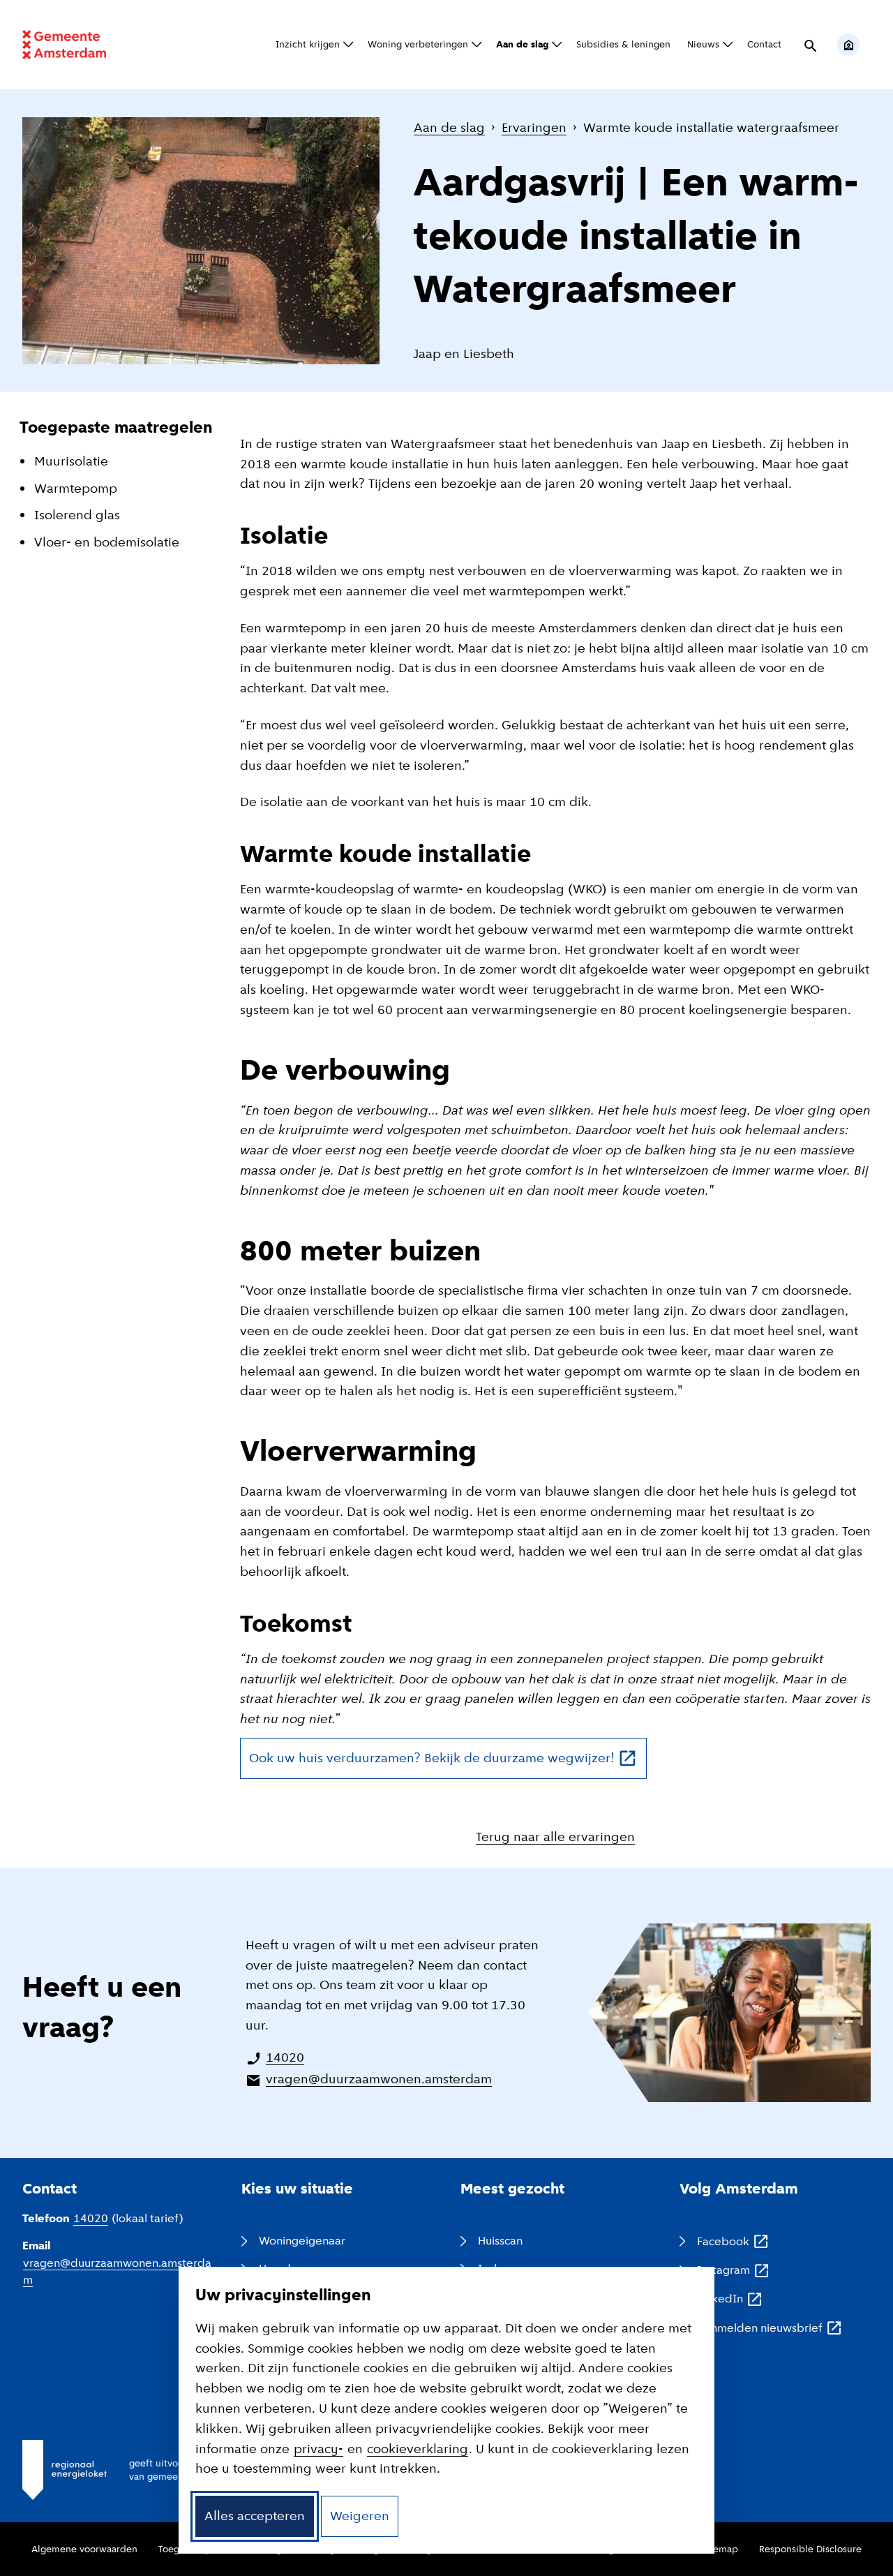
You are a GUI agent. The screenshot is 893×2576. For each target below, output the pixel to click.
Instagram (734, 2271)
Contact (764, 44)
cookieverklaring (418, 2449)
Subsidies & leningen (623, 44)
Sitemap (720, 2549)
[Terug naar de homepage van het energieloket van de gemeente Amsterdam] (64, 45)
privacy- (318, 2449)
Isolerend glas (77, 515)
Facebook (734, 2242)
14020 (285, 2057)
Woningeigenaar (302, 2241)
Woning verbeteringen (418, 44)
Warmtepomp (76, 488)
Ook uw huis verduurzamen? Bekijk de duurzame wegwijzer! (448, 1763)
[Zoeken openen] (809, 45)
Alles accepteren (255, 2516)
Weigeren (360, 2516)
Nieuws (703, 44)
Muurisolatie (71, 461)
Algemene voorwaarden (84, 2549)
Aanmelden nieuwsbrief (770, 2329)
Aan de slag (522, 44)
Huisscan (500, 2241)
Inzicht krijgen (308, 44)
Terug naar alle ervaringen (555, 1837)
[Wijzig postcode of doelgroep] (848, 45)
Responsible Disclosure (810, 2549)
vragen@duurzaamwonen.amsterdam (379, 2079)
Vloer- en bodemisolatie (107, 542)
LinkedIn (730, 2300)
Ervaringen (534, 127)
